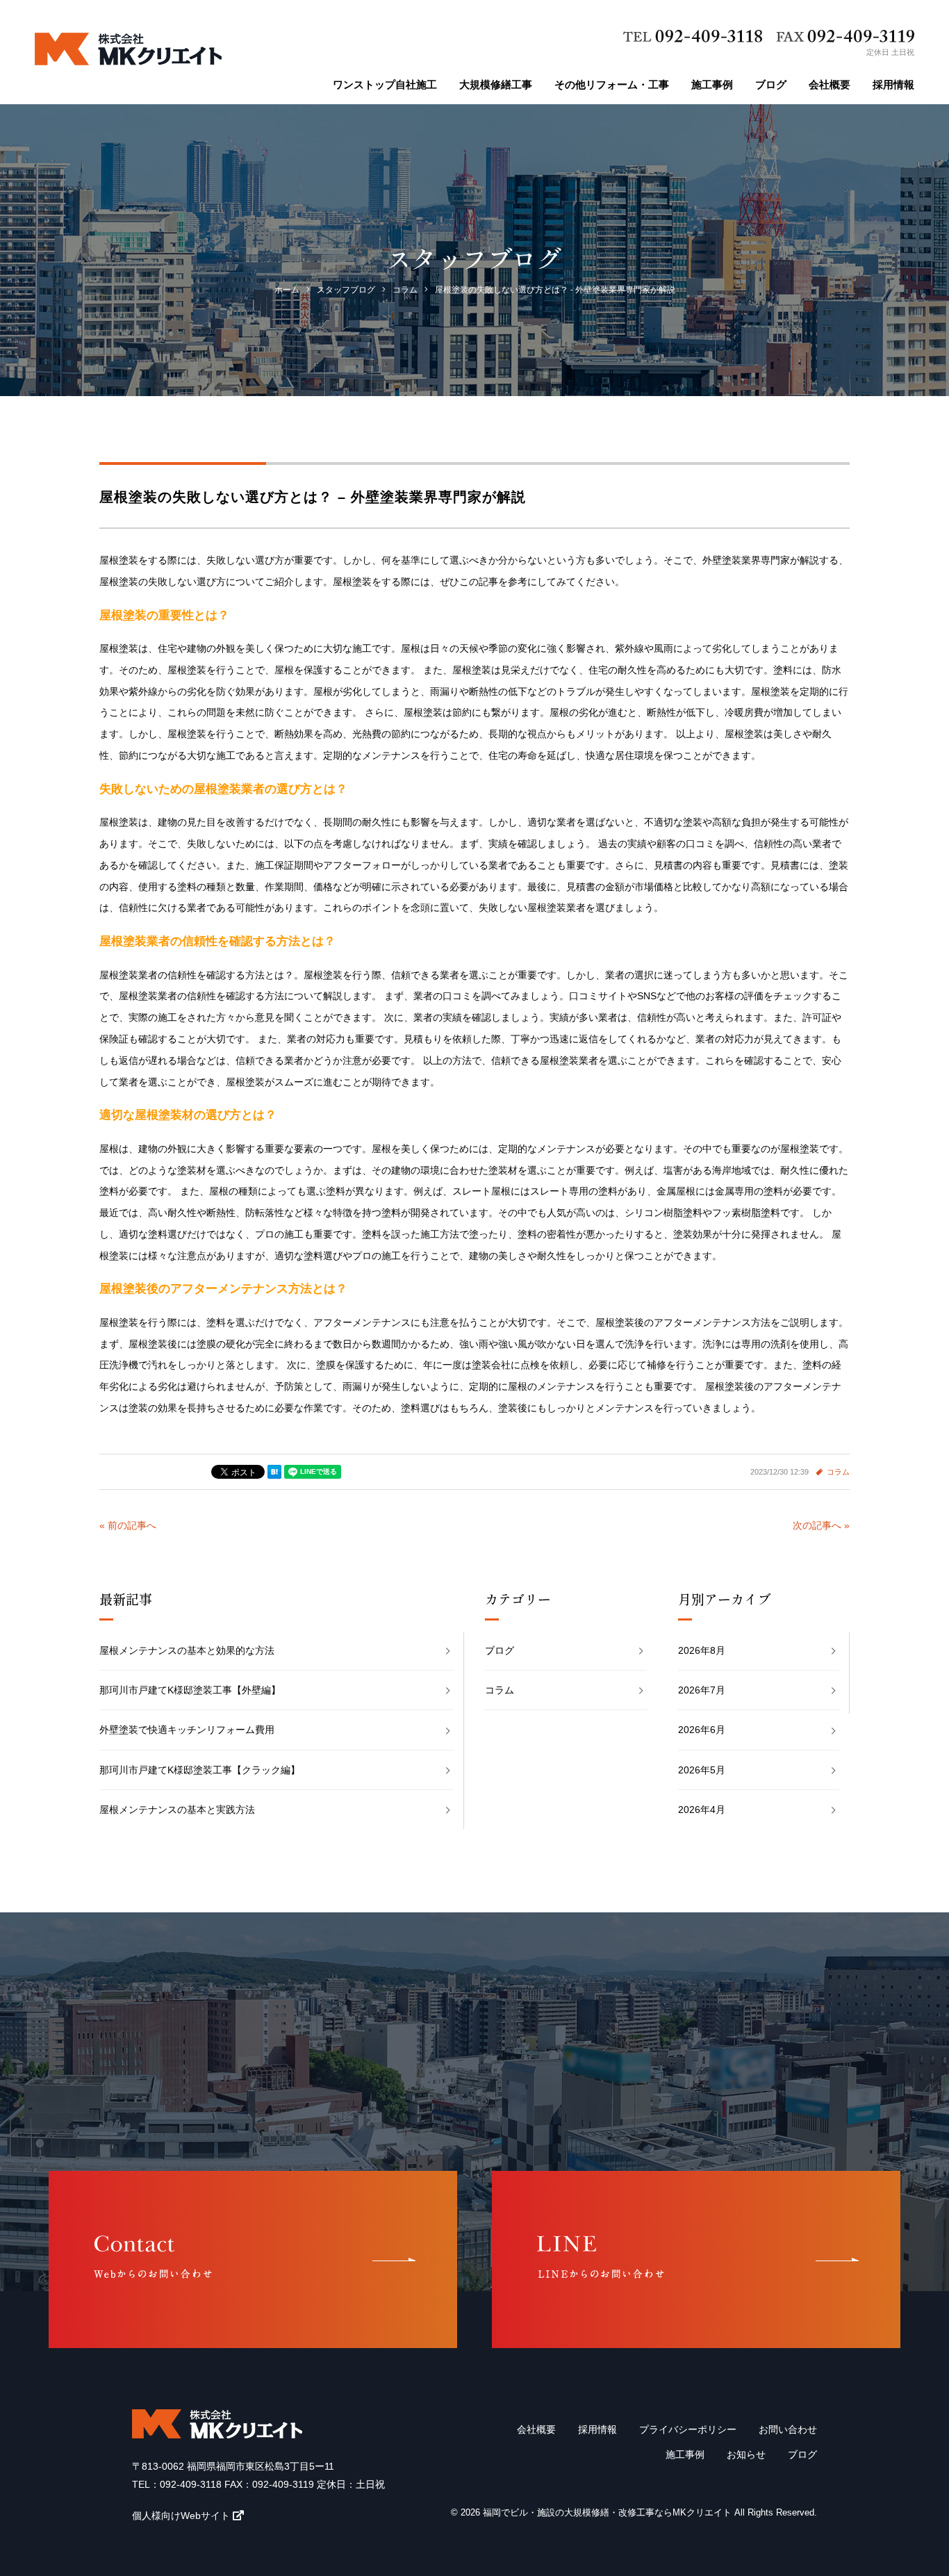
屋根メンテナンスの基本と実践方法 (177, 1810)
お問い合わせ (788, 2429)
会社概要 (830, 84)
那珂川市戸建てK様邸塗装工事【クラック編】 (200, 1770)
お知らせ (746, 2454)
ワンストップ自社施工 (385, 84)
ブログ (771, 84)
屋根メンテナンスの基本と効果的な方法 (187, 1650)
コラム (838, 1472)
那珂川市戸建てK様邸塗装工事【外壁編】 (190, 1690)
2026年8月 (702, 1650)
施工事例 (712, 84)
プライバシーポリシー (688, 2429)
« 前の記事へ (128, 1525)
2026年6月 (702, 1730)
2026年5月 (702, 1770)
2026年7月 (702, 1690)
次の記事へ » (821, 1525)
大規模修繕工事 (496, 84)
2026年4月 (702, 1810)
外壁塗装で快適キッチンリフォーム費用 (187, 1730)
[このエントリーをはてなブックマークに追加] (274, 1472)
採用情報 (893, 84)
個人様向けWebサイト (181, 2516)
